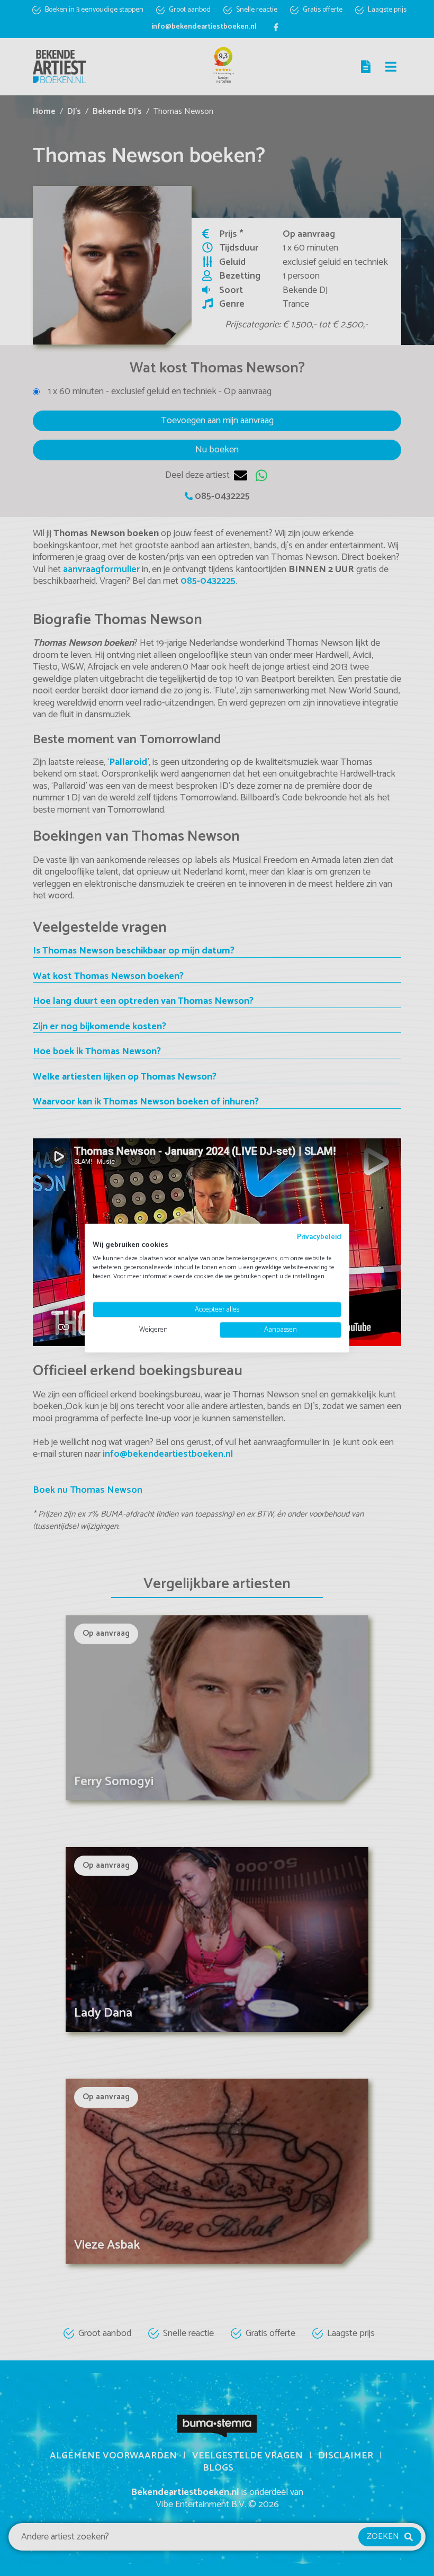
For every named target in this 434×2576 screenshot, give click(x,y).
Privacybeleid (319, 1237)
